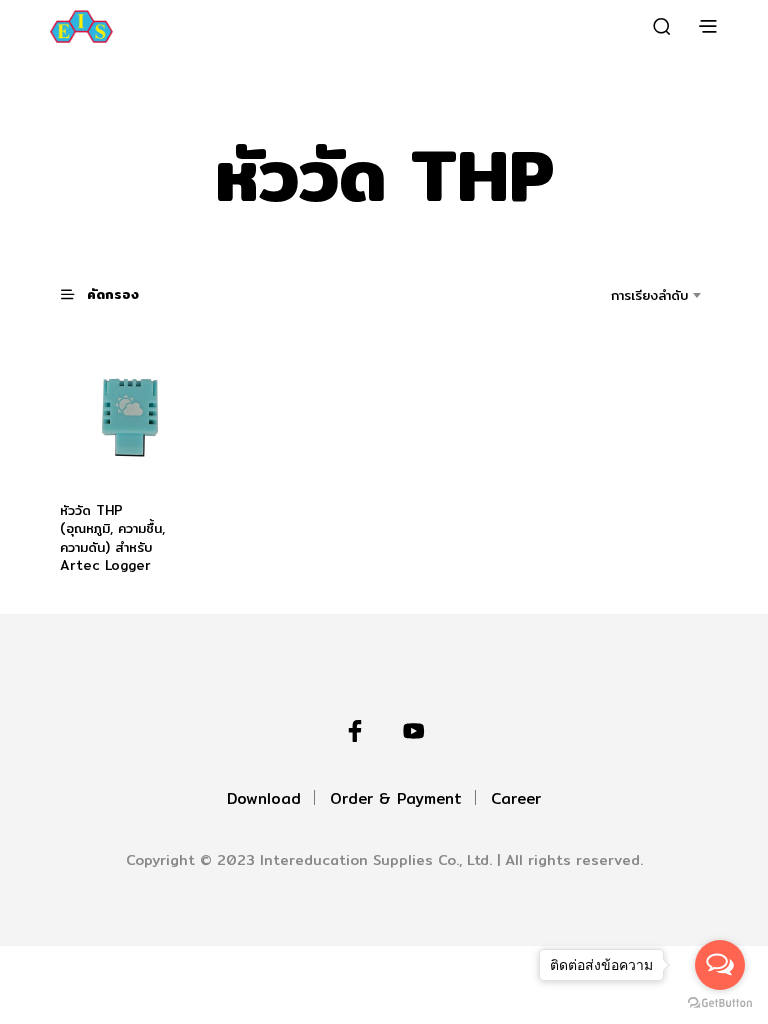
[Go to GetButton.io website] (720, 1003)
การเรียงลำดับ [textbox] (649, 295)
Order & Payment (396, 798)
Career (516, 798)
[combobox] (621, 295)
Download (264, 798)
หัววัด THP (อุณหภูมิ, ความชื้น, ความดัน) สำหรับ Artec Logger (112, 537)
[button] (112, 293)
